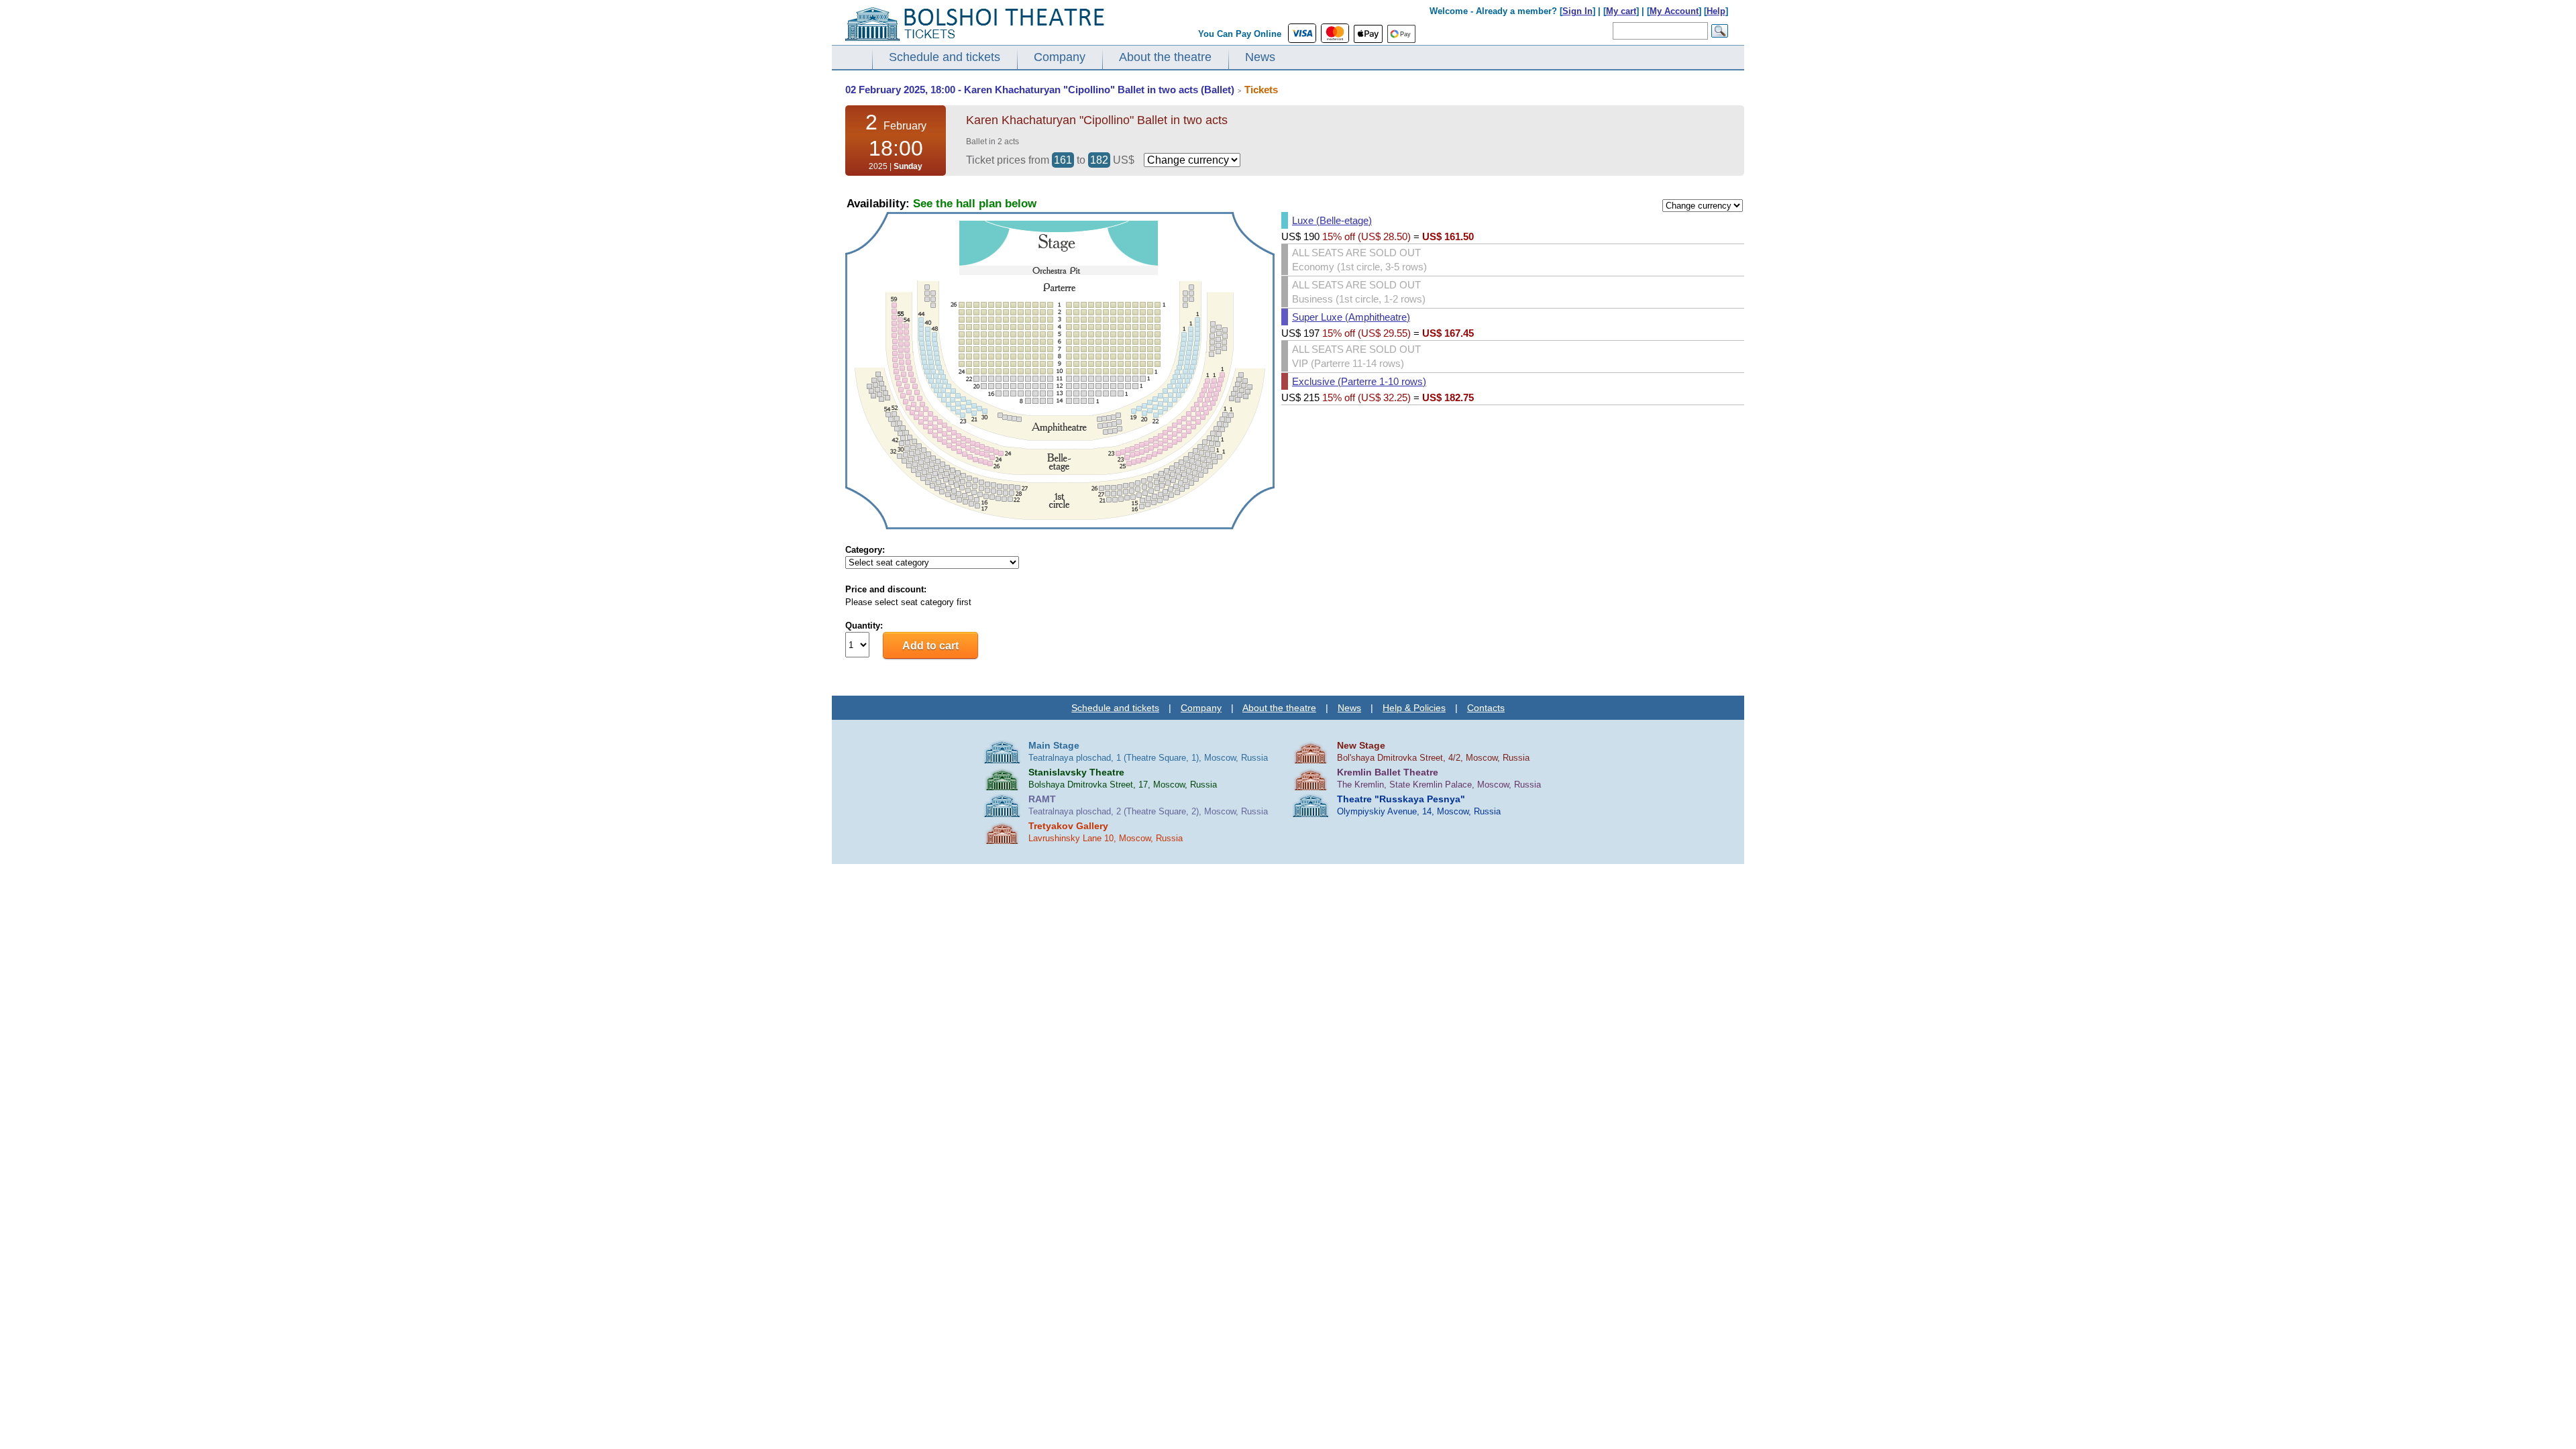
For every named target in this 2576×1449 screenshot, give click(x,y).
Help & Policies (1414, 708)
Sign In (1577, 11)
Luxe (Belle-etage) (1332, 220)
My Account (1674, 11)
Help (1716, 11)
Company (1060, 57)
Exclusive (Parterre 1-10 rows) (1359, 381)
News (1260, 57)
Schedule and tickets (945, 57)
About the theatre (1165, 57)
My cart (1621, 11)
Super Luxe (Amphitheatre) (1351, 317)
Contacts (1486, 708)
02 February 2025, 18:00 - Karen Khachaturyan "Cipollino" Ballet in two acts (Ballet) (1040, 90)
